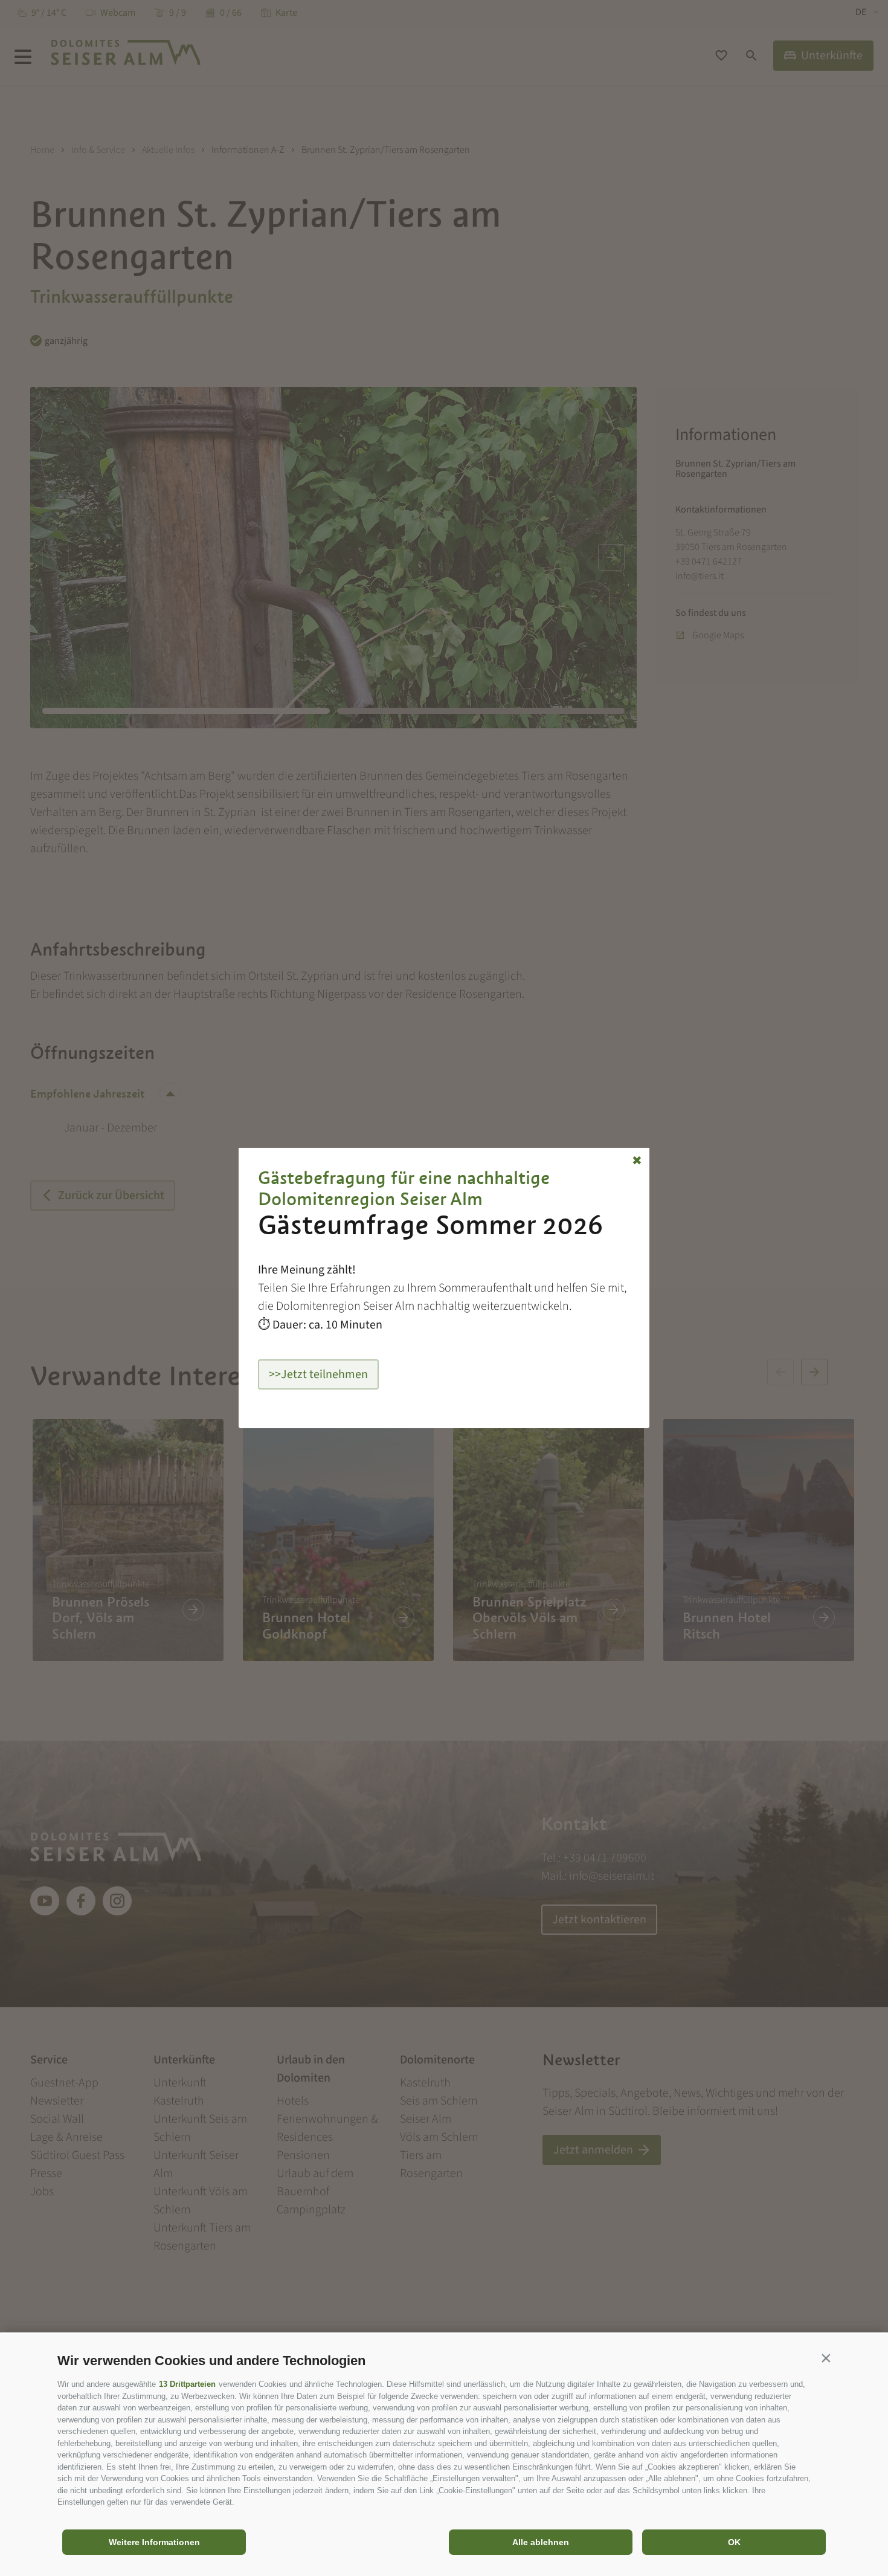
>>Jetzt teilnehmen (318, 1374)
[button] (826, 2358)
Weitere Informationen (154, 2542)
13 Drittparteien (187, 2384)
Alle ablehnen (541, 2542)
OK (734, 2542)
